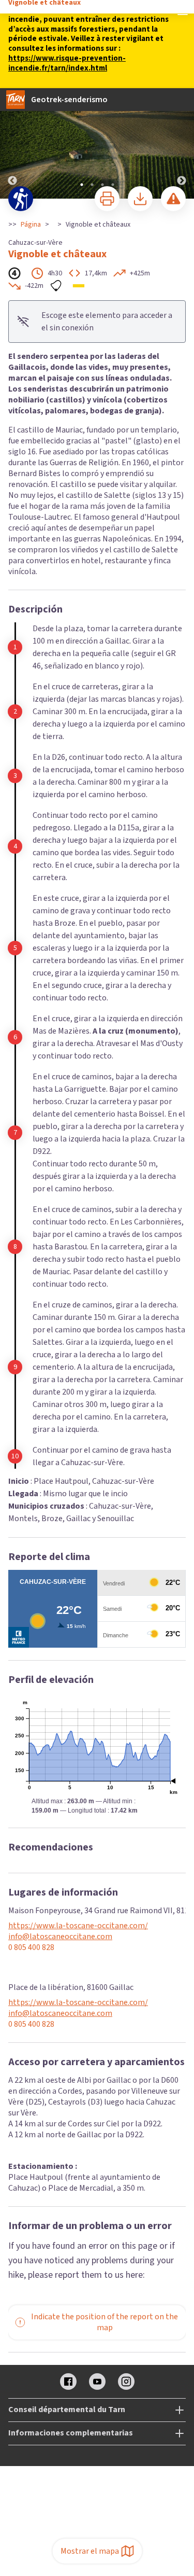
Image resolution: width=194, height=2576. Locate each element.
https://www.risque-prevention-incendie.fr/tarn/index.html (67, 63)
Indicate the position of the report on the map (105, 2322)
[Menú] (183, 11)
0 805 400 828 (31, 1948)
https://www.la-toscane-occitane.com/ (78, 1926)
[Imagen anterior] (12, 144)
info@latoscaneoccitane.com (60, 1937)
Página (31, 225)
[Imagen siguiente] (182, 144)
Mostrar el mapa (90, 2551)
